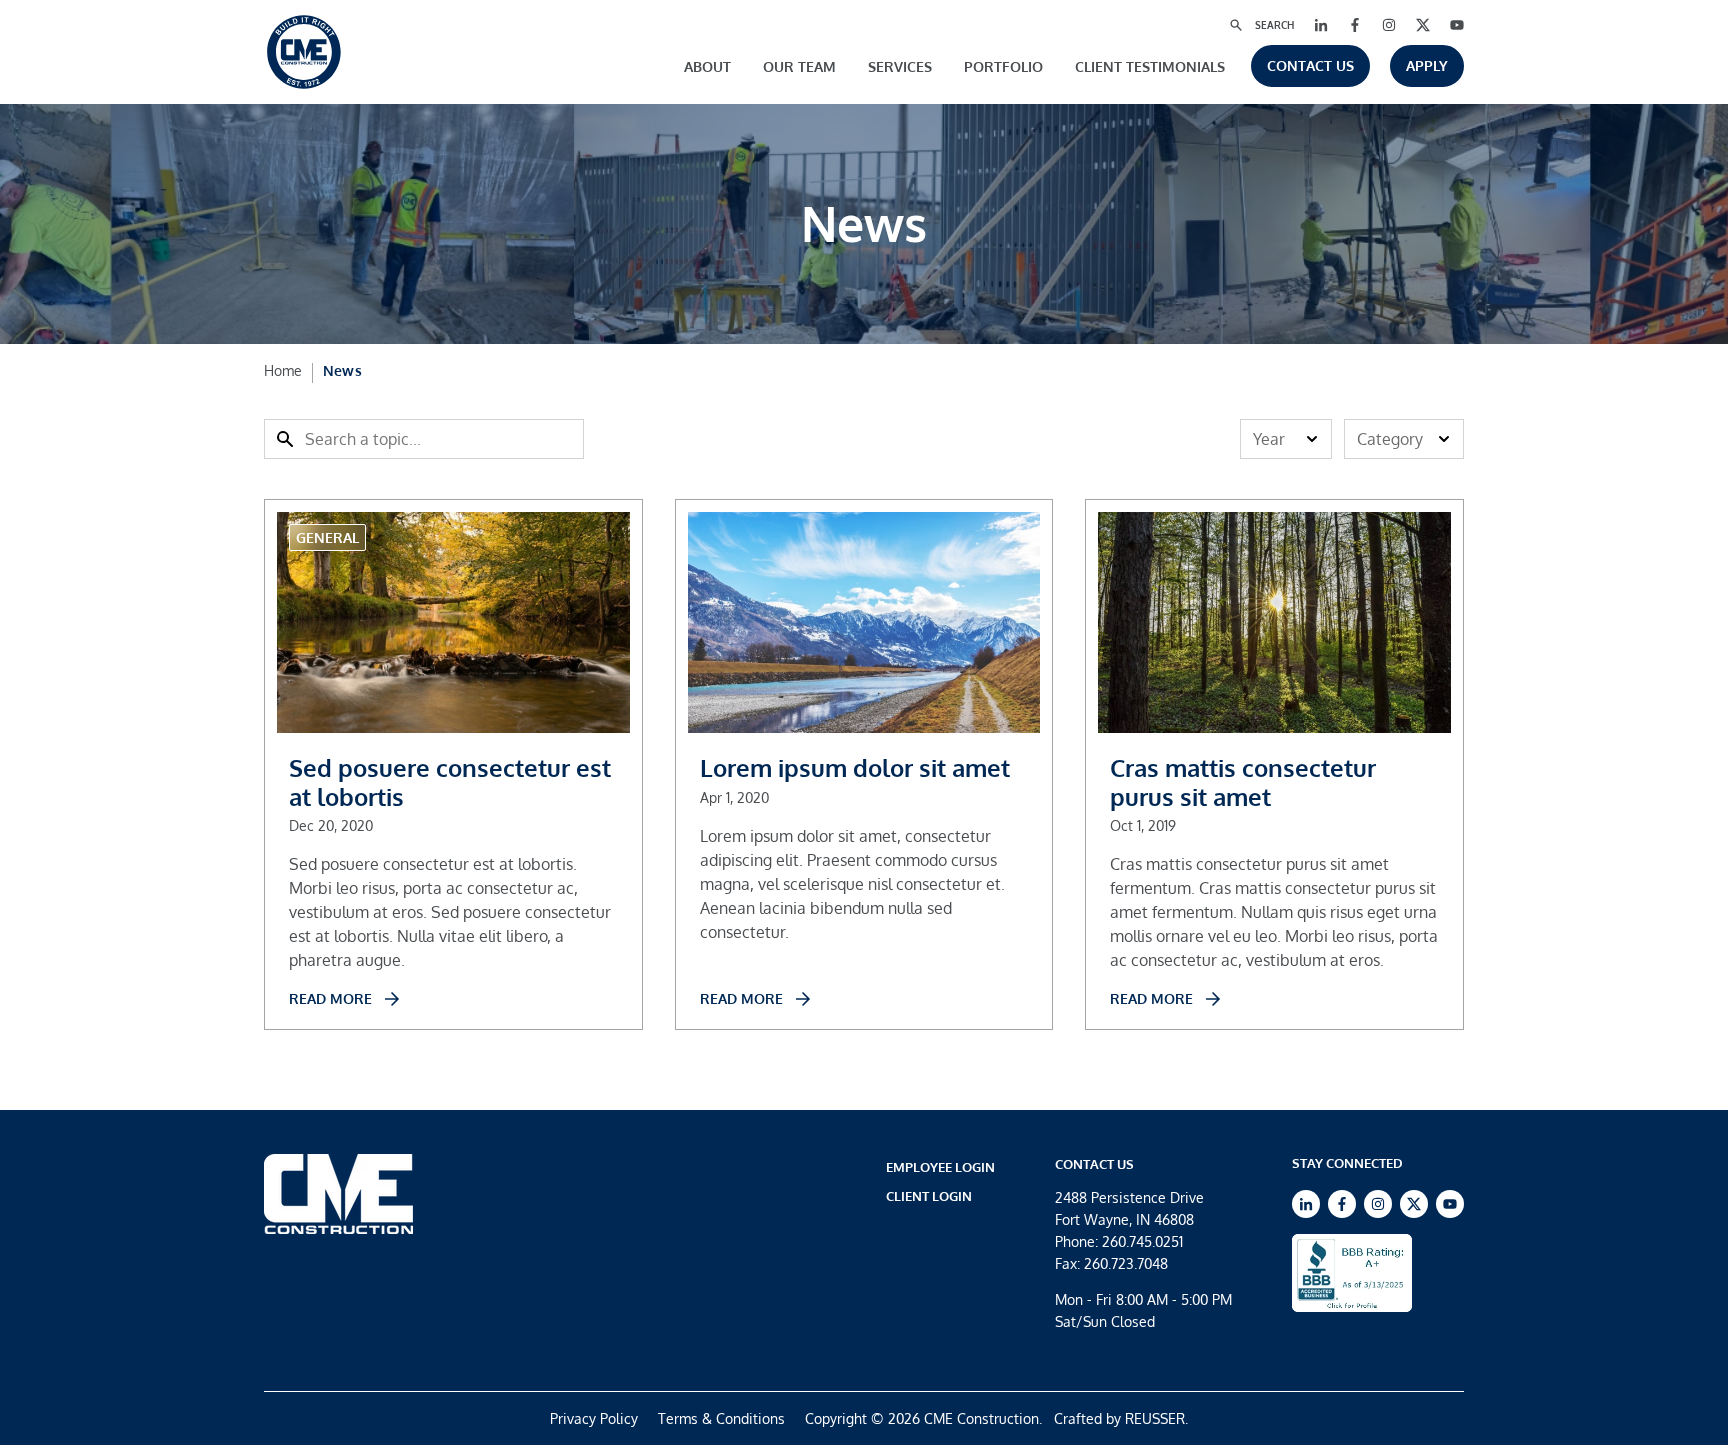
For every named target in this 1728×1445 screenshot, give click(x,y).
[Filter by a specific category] (1404, 439)
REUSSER (1155, 1418)
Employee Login (940, 1167)
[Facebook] (1355, 25)
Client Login (929, 1196)
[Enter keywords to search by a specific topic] (424, 439)
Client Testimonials (1150, 66)
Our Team (799, 66)
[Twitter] (1423, 25)
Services (900, 66)
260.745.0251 (1142, 1241)
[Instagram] (1389, 25)
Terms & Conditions (721, 1418)
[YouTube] (1457, 25)
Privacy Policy (594, 1418)
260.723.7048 (1126, 1263)
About (707, 66)
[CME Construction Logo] (304, 52)
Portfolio (1003, 66)
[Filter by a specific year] (1286, 439)
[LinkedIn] (1321, 25)
